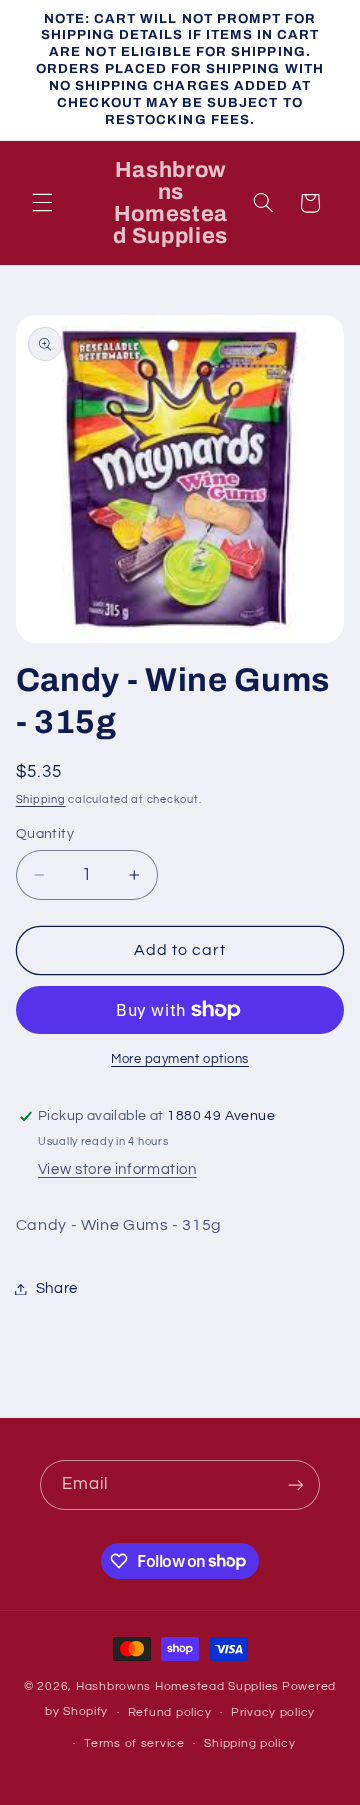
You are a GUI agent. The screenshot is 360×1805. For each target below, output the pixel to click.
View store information (117, 1169)
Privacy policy (273, 1712)
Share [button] (57, 1288)
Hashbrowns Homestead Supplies (177, 1686)
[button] (42, 203)
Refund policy (170, 1712)
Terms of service (134, 1743)
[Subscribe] (296, 1484)
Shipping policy (249, 1743)
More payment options (180, 1059)
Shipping (41, 799)
